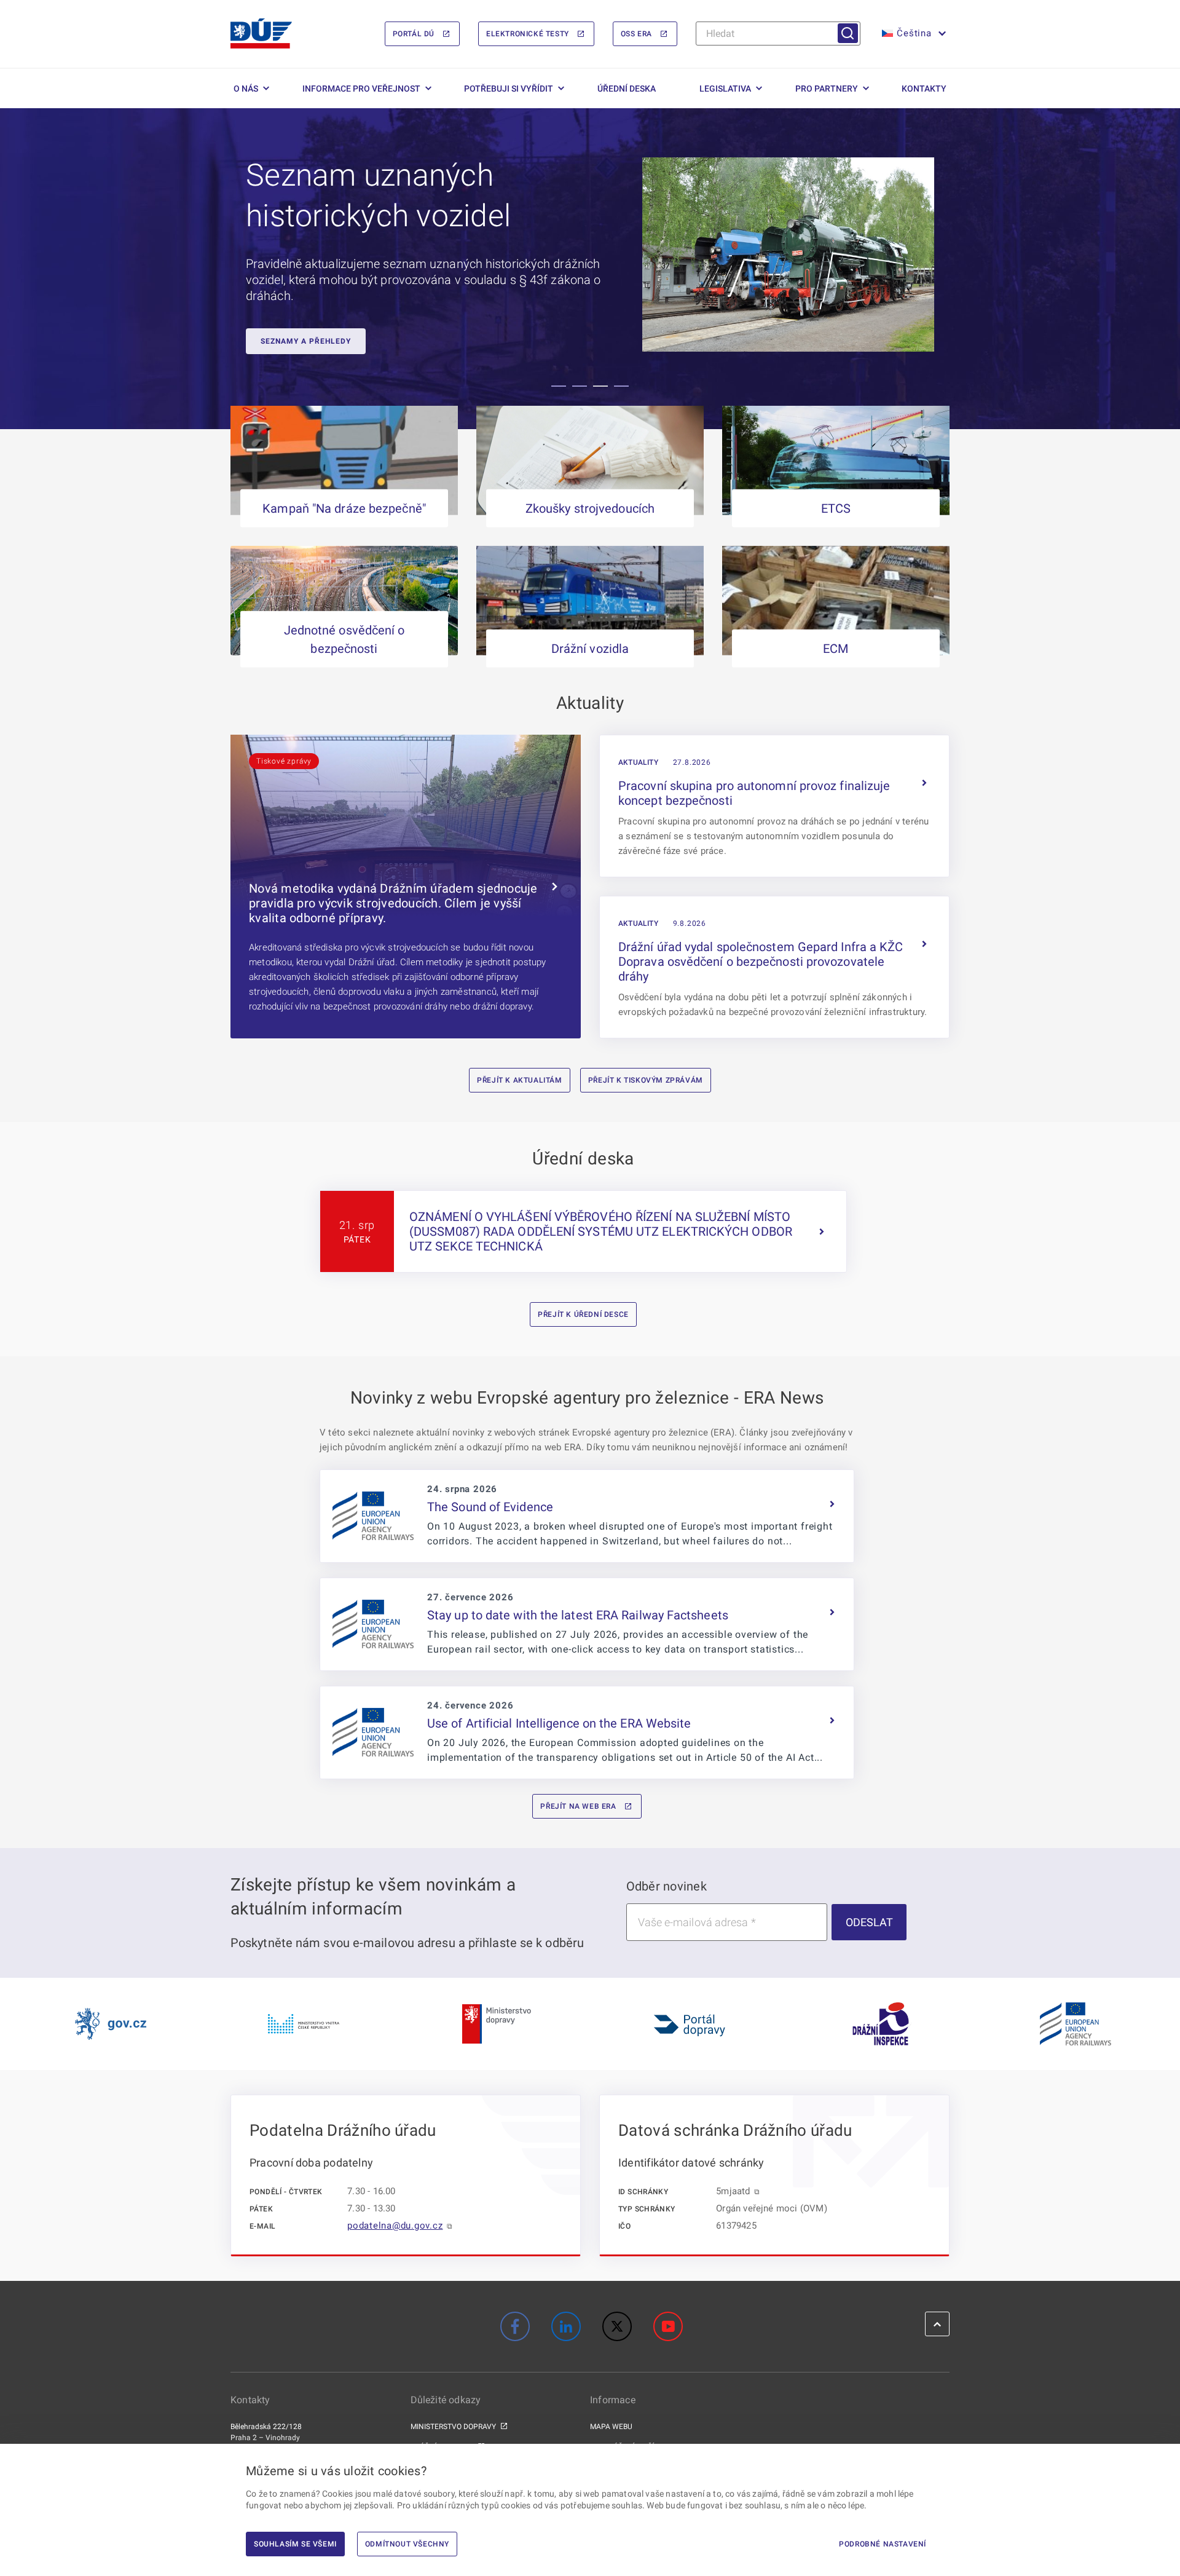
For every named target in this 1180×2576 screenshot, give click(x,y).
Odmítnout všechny (407, 2544)
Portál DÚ (414, 34)
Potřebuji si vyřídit (509, 89)
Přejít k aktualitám (519, 1080)
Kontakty (924, 89)
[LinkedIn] (566, 2326)
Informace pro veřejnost (361, 89)
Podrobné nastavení (883, 2544)
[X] (617, 2326)
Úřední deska (627, 89)
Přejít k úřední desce (583, 1314)
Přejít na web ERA (578, 1806)
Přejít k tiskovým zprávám (646, 1080)
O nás (246, 89)
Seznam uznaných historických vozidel (378, 196)
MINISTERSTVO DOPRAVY (453, 2427)
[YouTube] (668, 2326)
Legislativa (725, 89)
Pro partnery (827, 89)
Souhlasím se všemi (295, 2544)
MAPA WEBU (611, 2427)
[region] (590, 269)
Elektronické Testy (528, 34)
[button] (913, 34)
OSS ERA (636, 34)
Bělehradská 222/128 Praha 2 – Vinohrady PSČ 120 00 (266, 2438)
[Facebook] (515, 2326)
